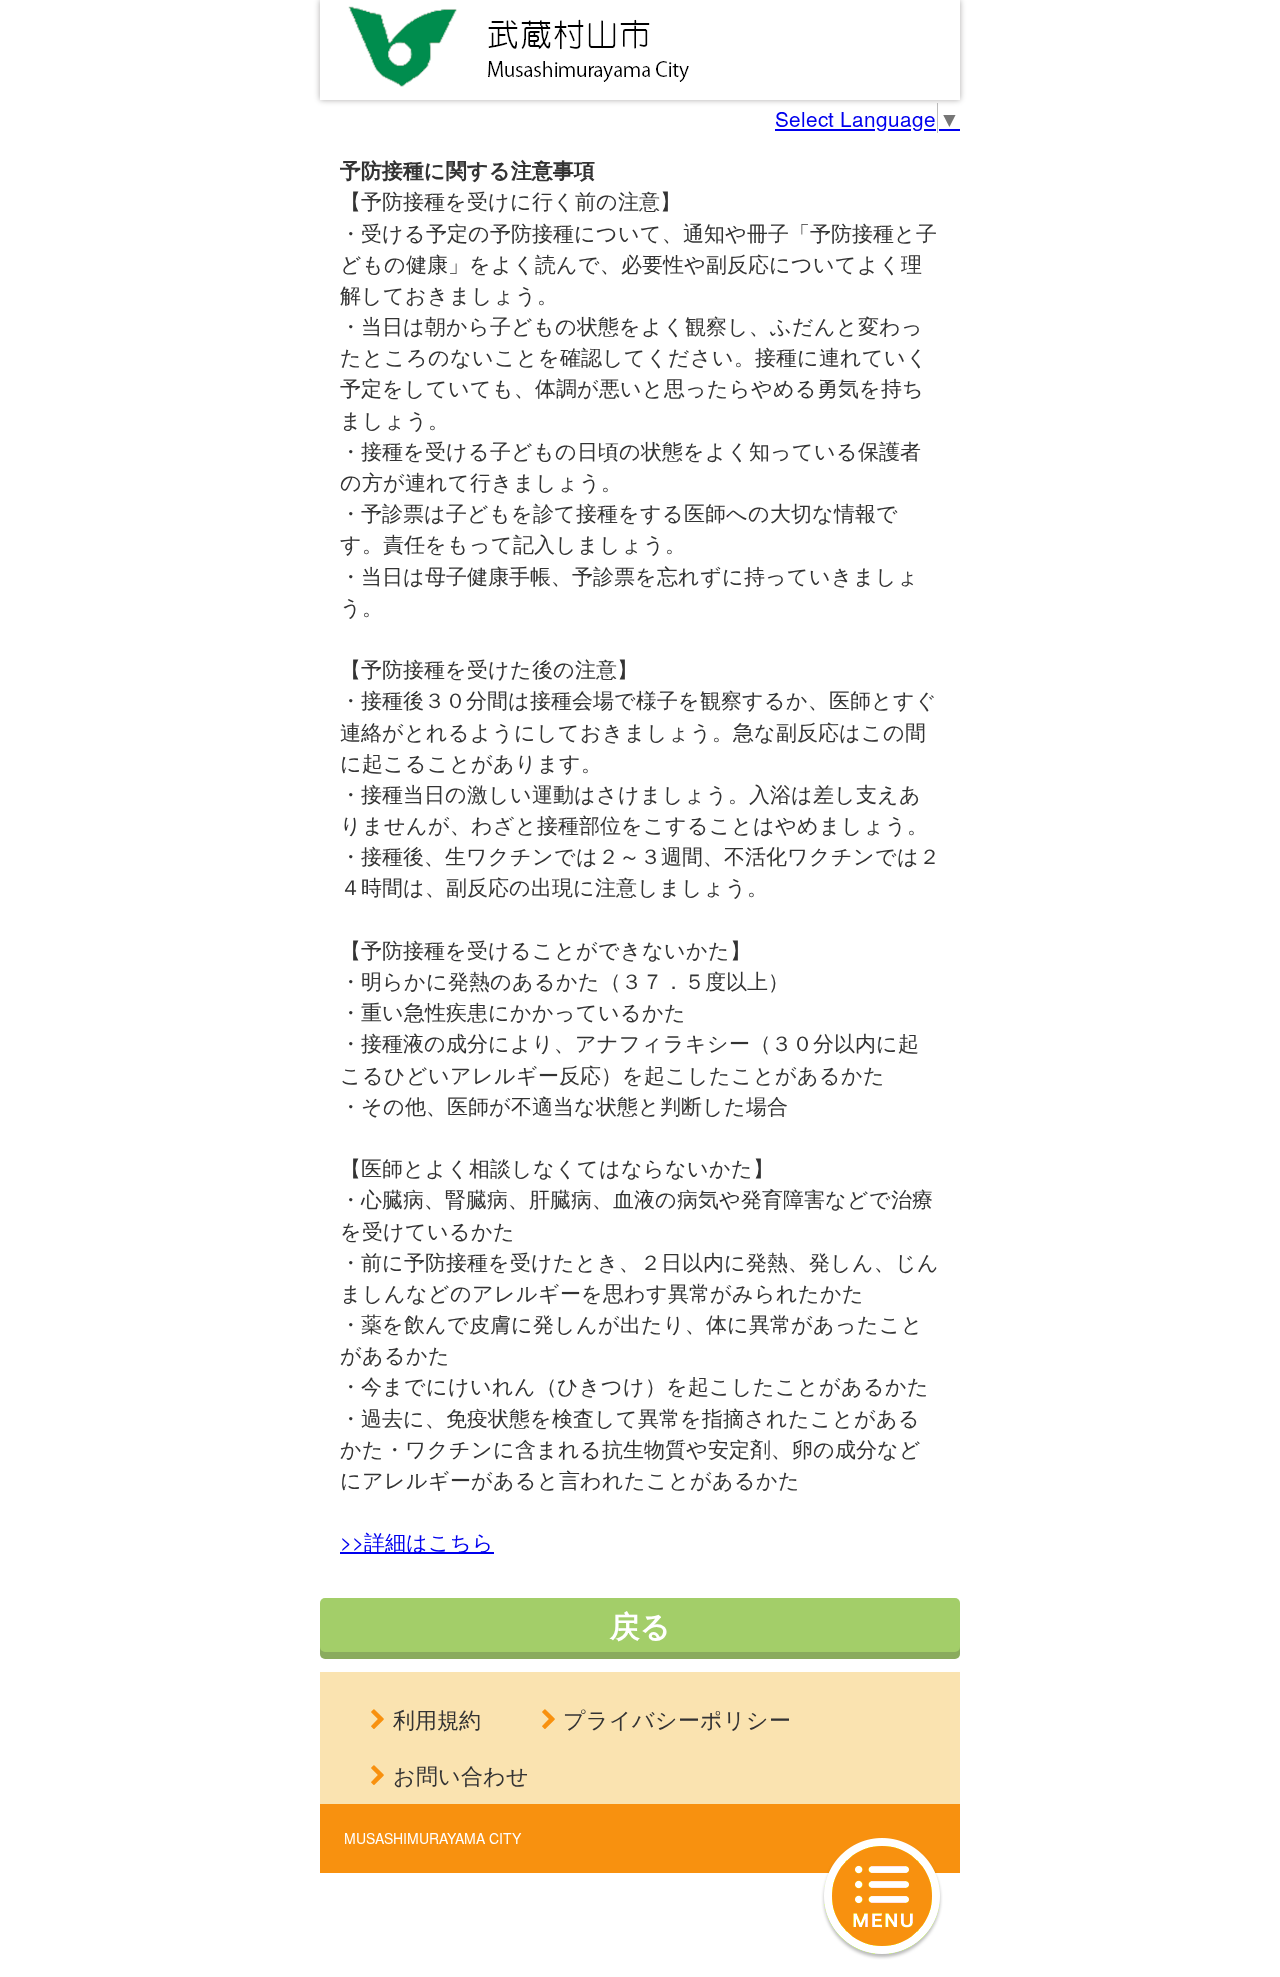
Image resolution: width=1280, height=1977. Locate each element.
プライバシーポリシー (677, 1718)
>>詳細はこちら (417, 1541)
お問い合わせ (461, 1774)
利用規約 (437, 1718)
